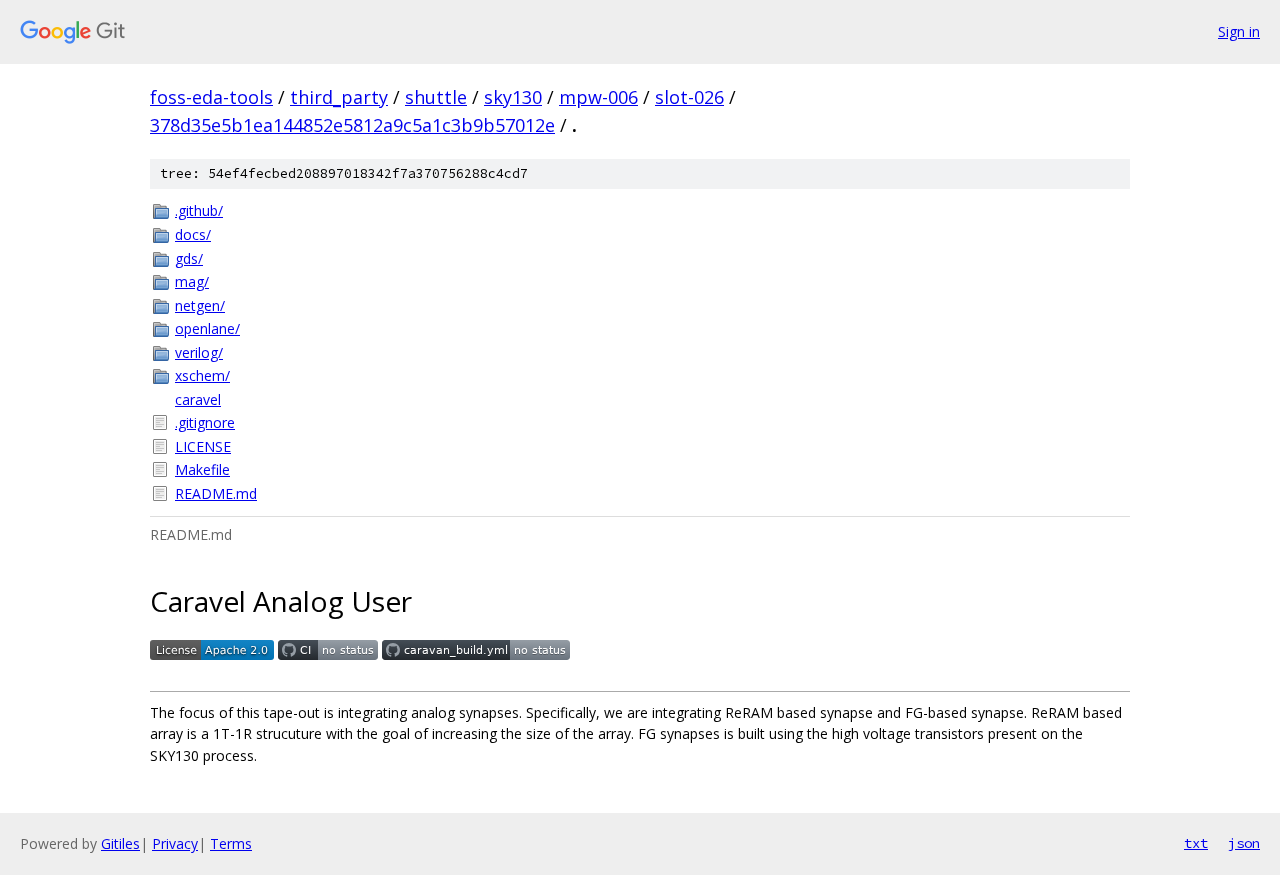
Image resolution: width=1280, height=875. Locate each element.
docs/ (193, 234)
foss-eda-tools (211, 97)
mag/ (192, 281)
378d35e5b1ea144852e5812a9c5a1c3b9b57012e (352, 125)
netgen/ (200, 305)
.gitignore (205, 422)
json (1244, 843)
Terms (231, 843)
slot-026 (689, 97)
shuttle (436, 97)
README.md (216, 493)
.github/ (199, 210)
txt (1196, 843)
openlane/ (207, 328)
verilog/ (199, 352)
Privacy (175, 843)
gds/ (189, 258)
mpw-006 (598, 97)
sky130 (513, 97)
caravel (198, 399)
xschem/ (202, 375)
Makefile (202, 469)
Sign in (1239, 31)
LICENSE (203, 446)
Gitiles (120, 843)
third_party (339, 97)
